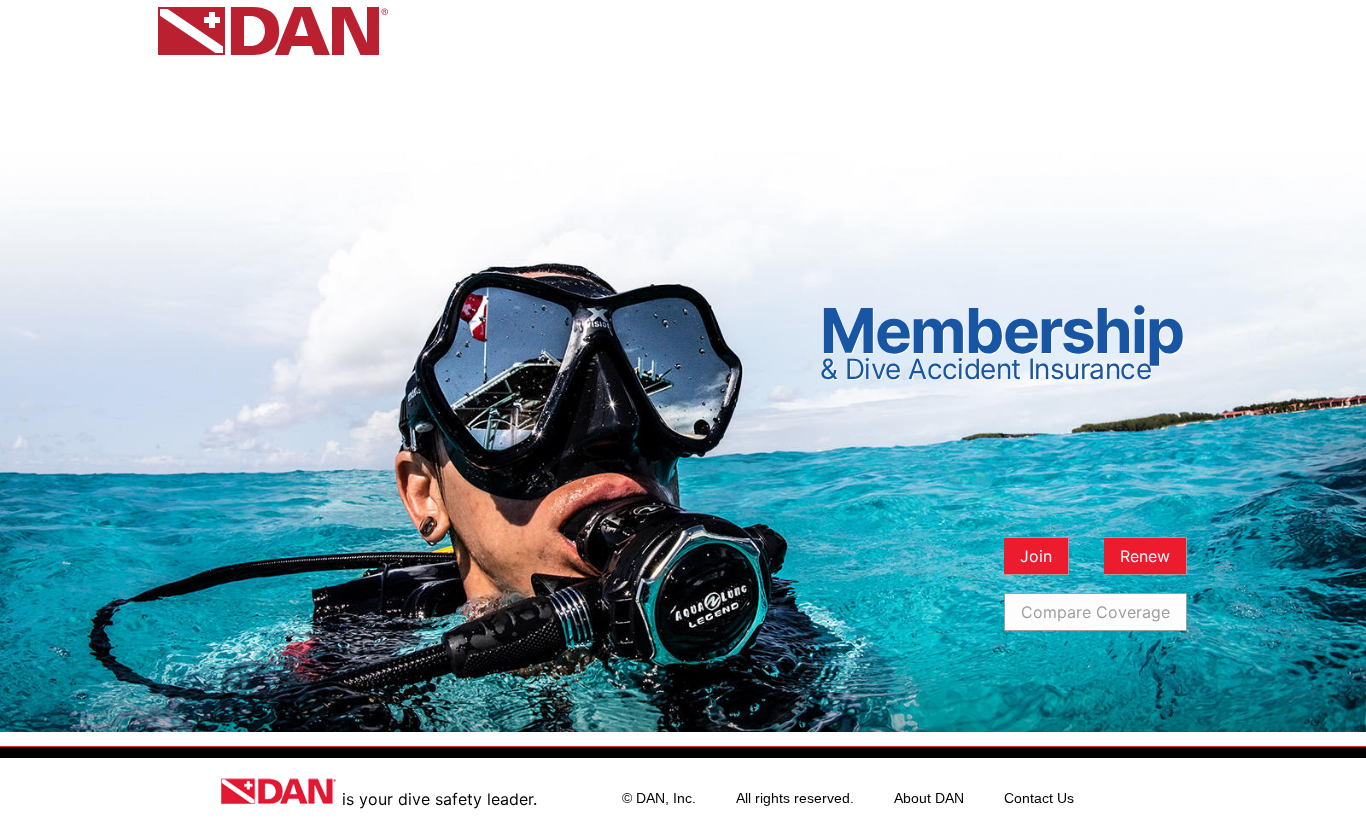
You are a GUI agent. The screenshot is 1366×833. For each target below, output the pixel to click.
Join (1036, 556)
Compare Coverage (1095, 612)
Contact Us (1039, 798)
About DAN (929, 798)
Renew (1145, 556)
